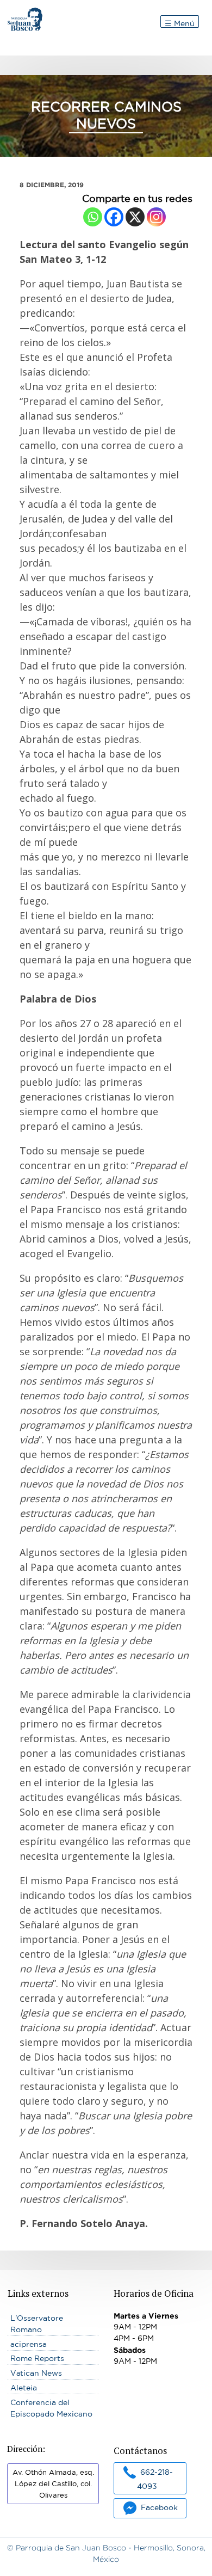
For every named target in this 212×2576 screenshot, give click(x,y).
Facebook (159, 2507)
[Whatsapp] (93, 217)
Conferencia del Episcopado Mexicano (51, 2408)
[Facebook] (114, 217)
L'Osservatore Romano (37, 2324)
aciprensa (29, 2344)
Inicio (18, 13)
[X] (135, 217)
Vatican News (36, 2373)
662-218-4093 (155, 2479)
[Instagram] (156, 217)
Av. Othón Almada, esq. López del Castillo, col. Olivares (53, 2484)
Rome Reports (37, 2358)
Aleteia (24, 2388)
